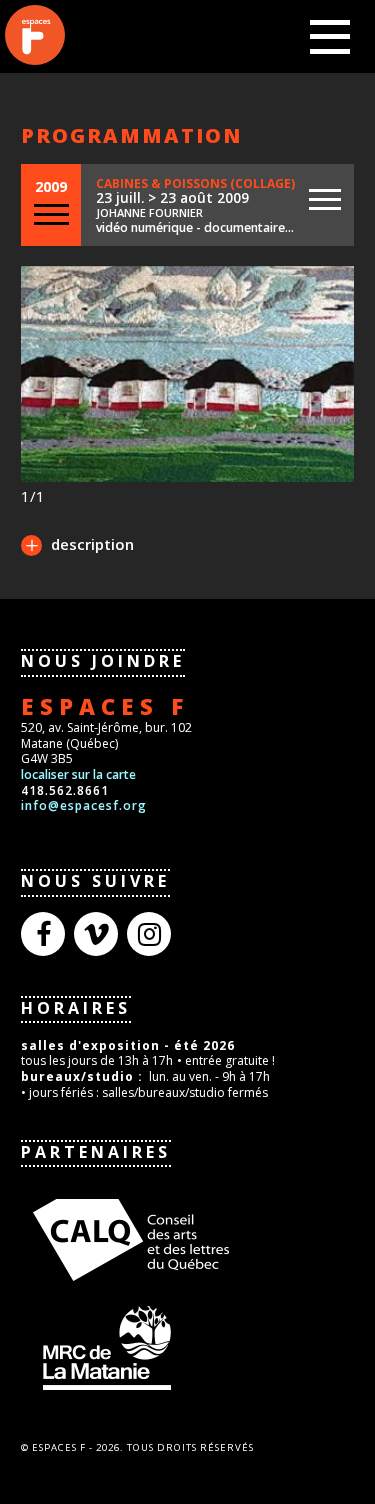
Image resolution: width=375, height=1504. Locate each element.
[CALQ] (181, 1237)
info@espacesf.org (84, 805)
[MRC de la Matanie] (181, 1347)
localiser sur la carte (78, 774)
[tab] (77, 547)
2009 (51, 186)
